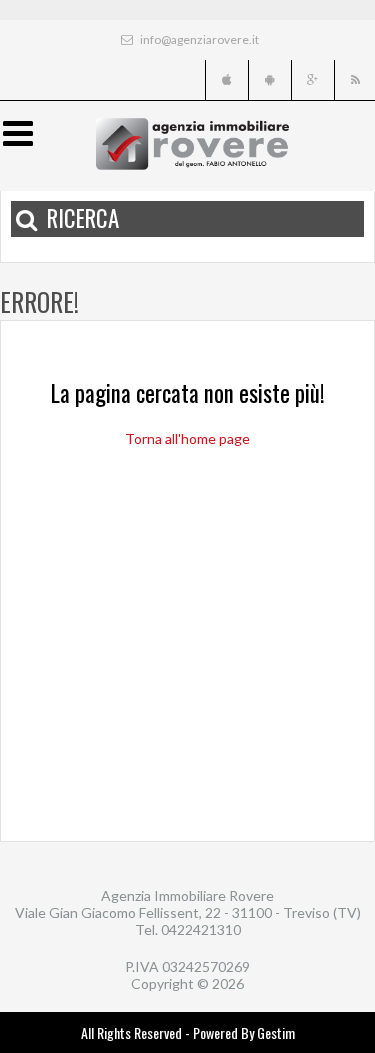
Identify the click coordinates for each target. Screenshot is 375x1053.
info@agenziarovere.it (198, 39)
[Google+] (311, 80)
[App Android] (268, 80)
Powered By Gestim (244, 1032)
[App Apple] (225, 80)
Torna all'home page (187, 438)
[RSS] (354, 80)
